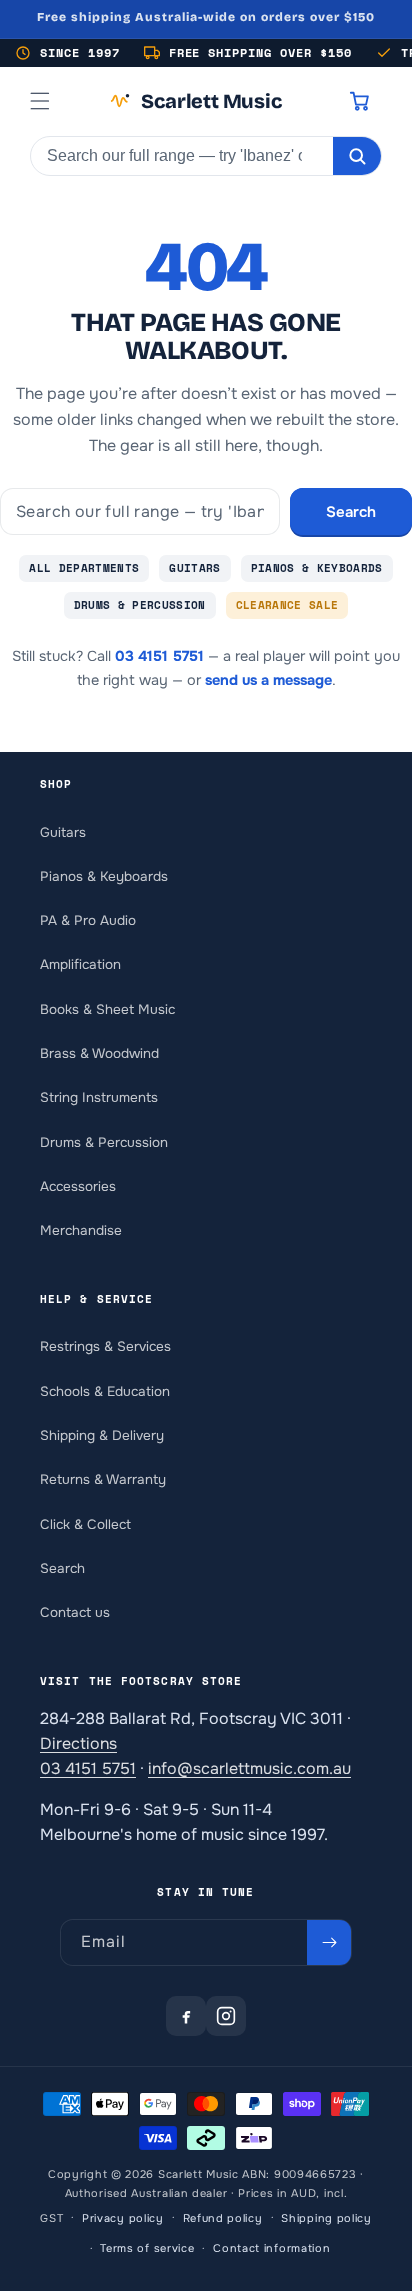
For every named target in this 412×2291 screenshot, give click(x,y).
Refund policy (223, 2218)
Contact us (75, 1612)
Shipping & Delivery (102, 1435)
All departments (84, 568)
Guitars (194, 568)
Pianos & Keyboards (317, 568)
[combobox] (182, 156)
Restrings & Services (105, 1346)
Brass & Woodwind (99, 1053)
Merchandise (81, 1230)
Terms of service (147, 2248)
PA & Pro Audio (88, 920)
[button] (40, 101)
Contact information (271, 2248)
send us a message (268, 680)
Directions (78, 1743)
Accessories (78, 1186)
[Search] (357, 156)
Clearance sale (287, 605)
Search (351, 512)
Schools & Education (105, 1391)
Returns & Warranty (103, 1479)
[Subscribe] (329, 1942)
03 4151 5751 (159, 656)
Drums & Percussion (140, 605)
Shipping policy (326, 2218)
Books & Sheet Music (107, 1009)
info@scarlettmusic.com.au (249, 1768)
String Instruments (99, 1097)
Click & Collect (85, 1524)
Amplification (80, 964)
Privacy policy (123, 2218)
